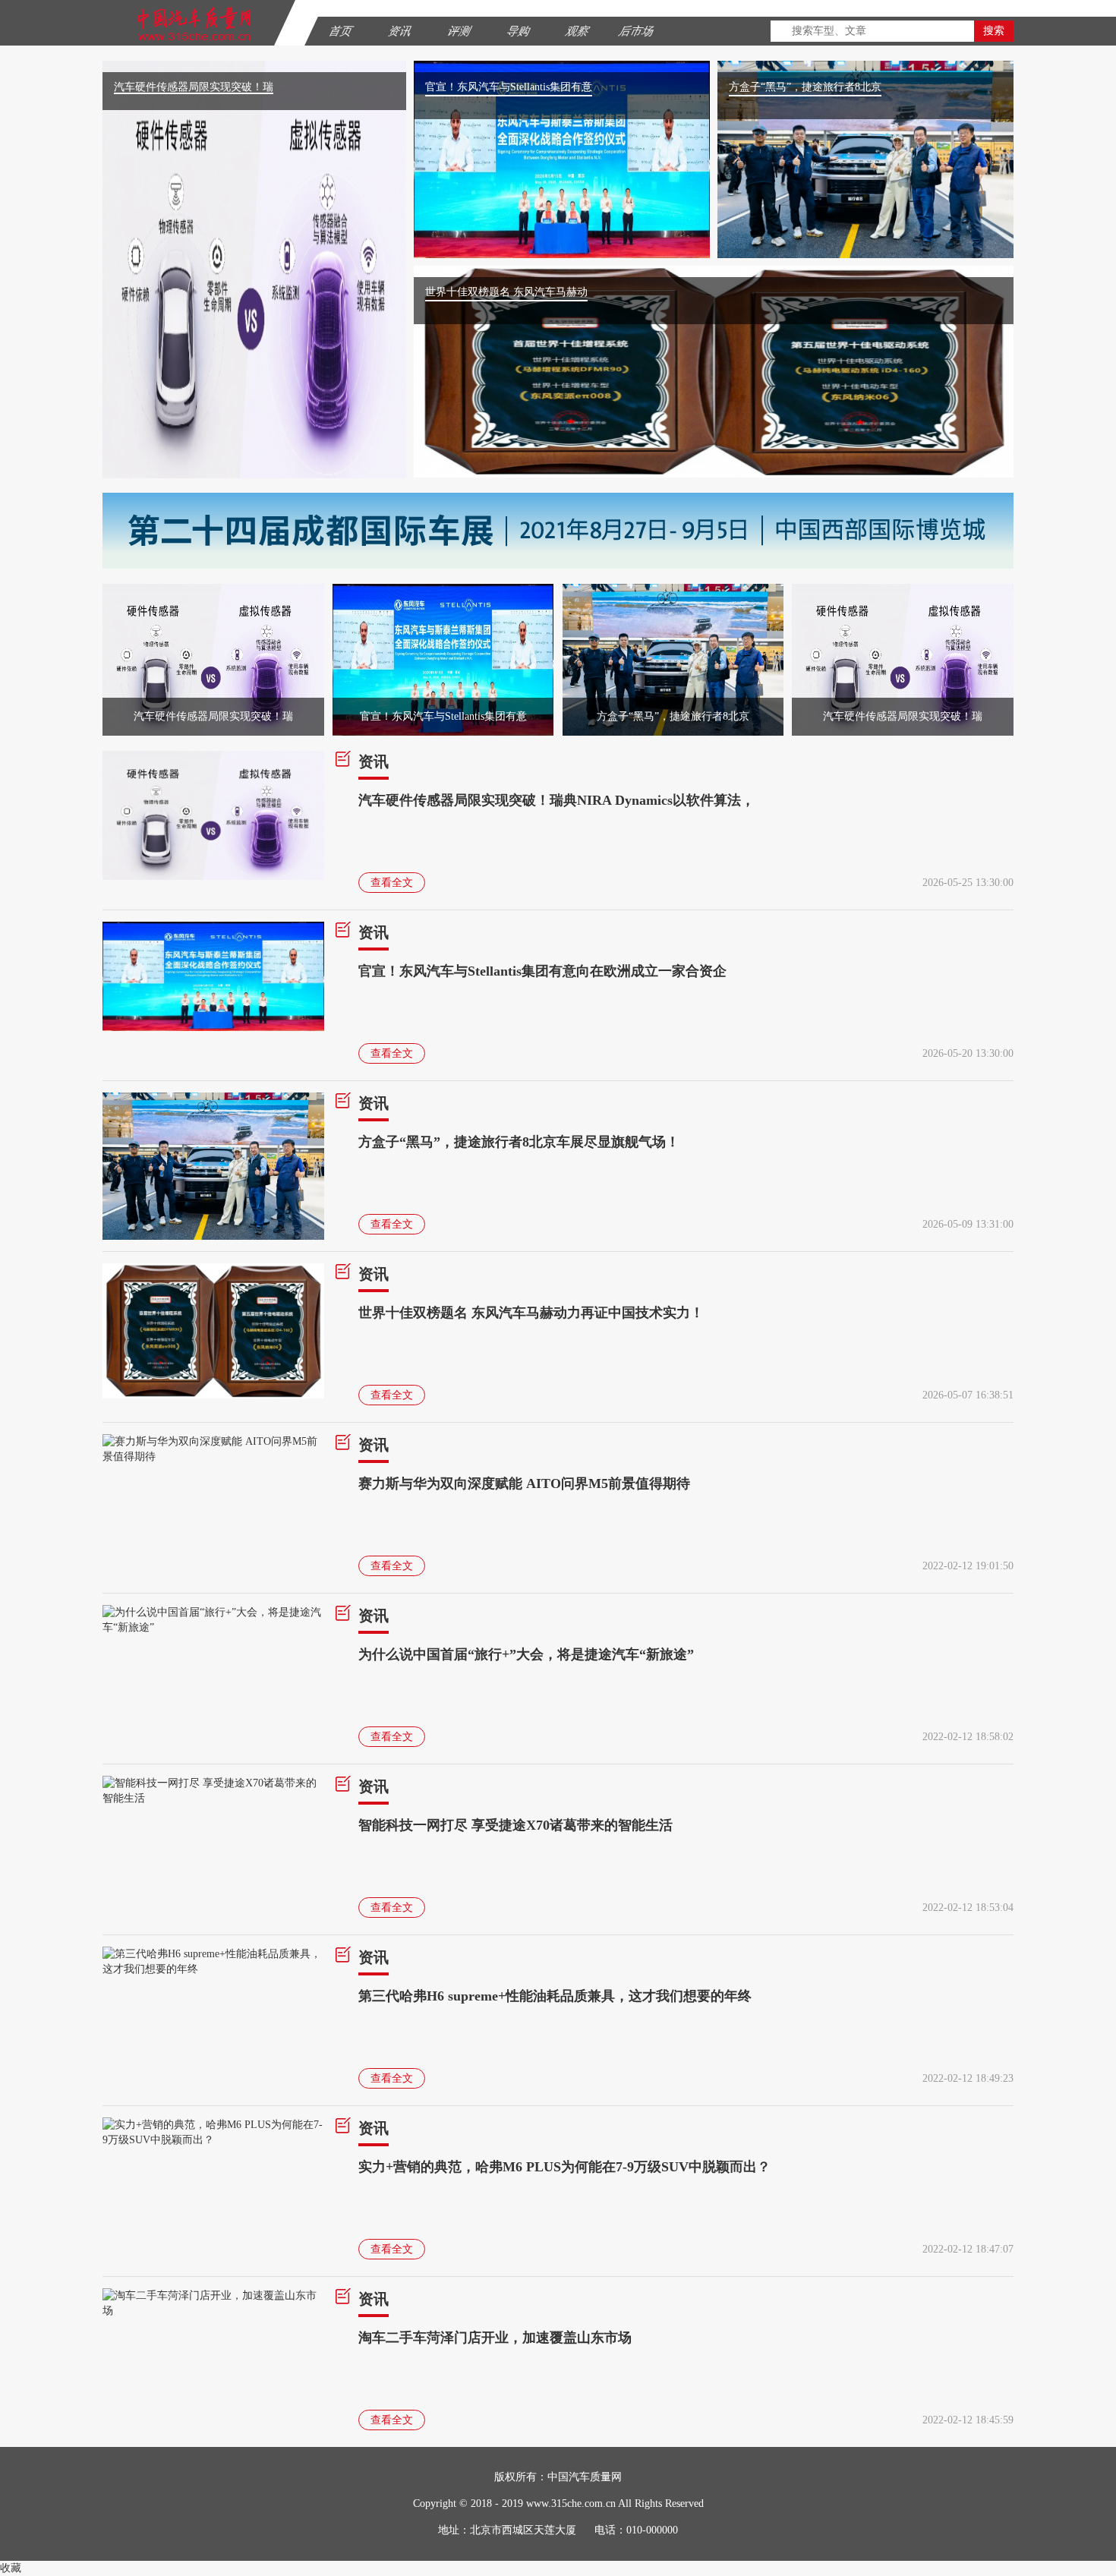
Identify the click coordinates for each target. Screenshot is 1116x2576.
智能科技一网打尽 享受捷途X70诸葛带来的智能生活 (515, 1825)
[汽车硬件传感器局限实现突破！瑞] (213, 591)
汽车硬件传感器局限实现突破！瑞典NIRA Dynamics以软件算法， (556, 800)
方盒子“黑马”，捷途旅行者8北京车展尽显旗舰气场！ (519, 1142)
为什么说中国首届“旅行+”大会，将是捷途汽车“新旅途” (526, 1654)
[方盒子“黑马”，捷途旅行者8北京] (673, 591)
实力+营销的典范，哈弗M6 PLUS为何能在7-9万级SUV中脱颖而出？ (564, 2167)
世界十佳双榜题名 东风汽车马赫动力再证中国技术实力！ (531, 1313)
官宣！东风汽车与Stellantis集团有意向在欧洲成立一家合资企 (542, 971)
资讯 (374, 761)
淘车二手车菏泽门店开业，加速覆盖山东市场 (495, 2338)
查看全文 (392, 883)
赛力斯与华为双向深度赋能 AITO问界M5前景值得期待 (524, 1483)
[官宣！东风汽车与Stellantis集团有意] (443, 591)
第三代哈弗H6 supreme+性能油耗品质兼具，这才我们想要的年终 (555, 1996)
